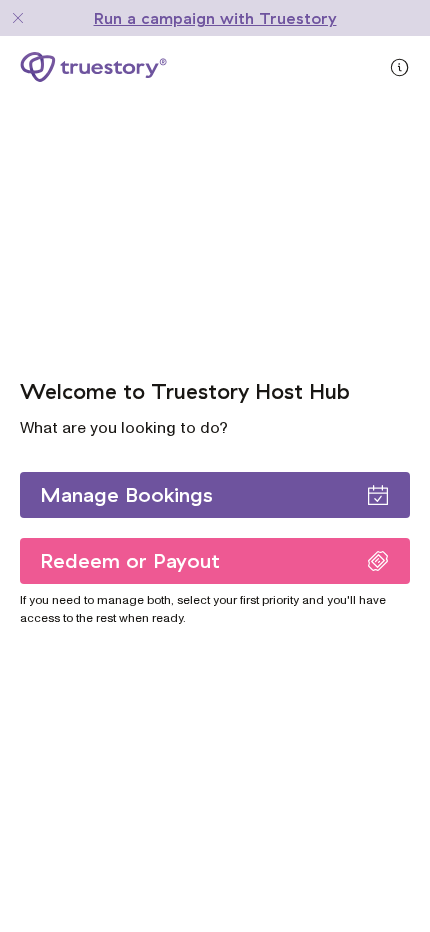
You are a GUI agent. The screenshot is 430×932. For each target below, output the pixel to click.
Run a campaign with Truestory (215, 18)
